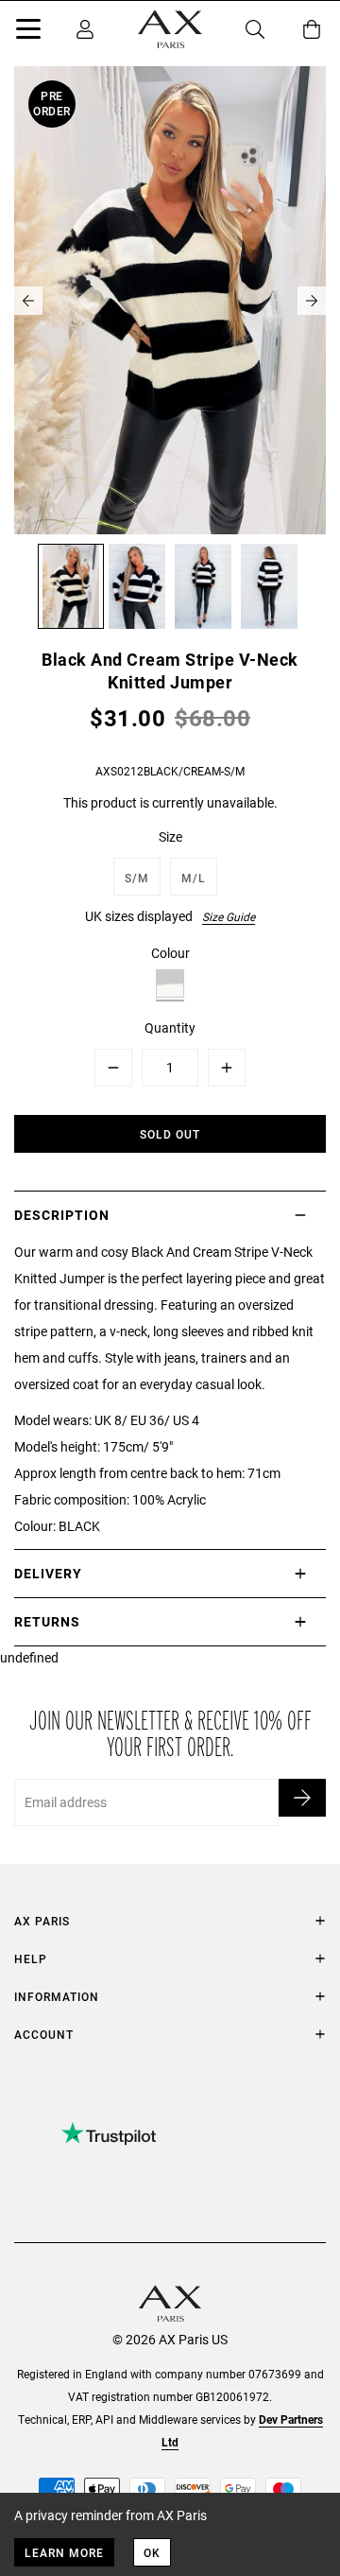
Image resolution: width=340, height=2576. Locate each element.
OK (152, 2552)
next (312, 301)
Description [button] (62, 1215)
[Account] (85, 29)
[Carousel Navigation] (170, 301)
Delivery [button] (48, 1573)
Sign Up (302, 1798)
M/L (194, 878)
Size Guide (229, 916)
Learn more (64, 2552)
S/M (137, 878)
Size (170, 836)
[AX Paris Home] (170, 29)
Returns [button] (47, 1621)
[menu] (28, 32)
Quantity (170, 1027)
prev (28, 301)
